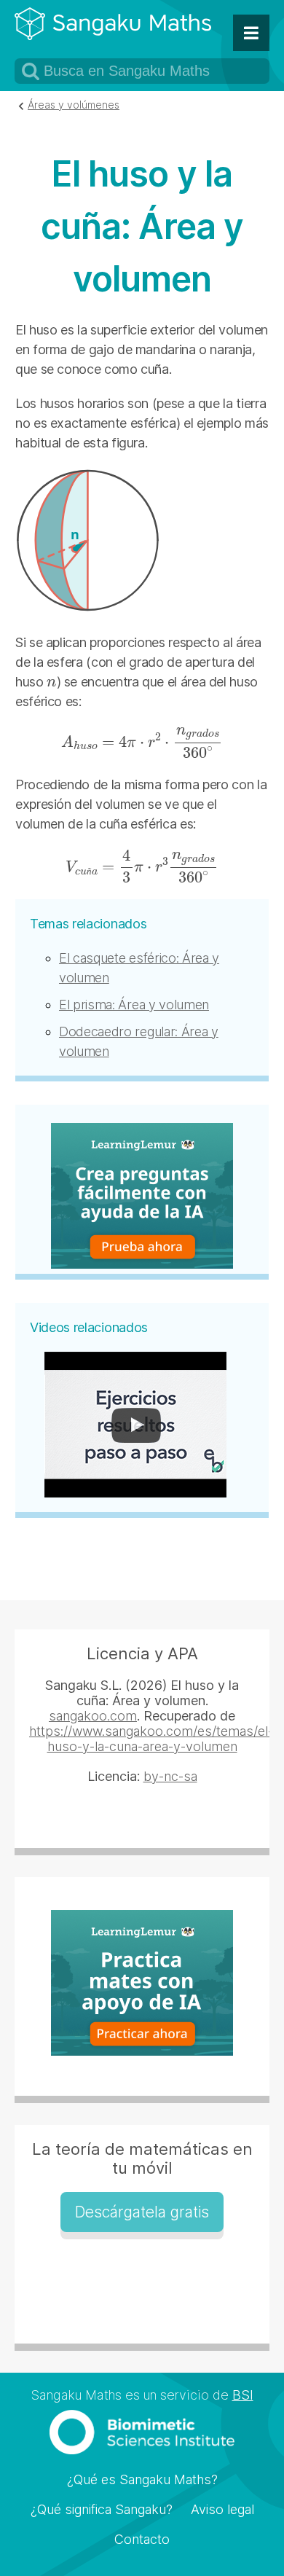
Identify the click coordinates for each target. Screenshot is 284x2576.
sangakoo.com (93, 1716)
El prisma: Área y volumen (134, 1005)
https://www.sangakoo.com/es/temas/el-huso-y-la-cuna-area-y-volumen (151, 1739)
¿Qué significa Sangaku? (102, 2509)
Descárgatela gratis (142, 2212)
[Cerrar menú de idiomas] (251, 33)
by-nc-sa (170, 1776)
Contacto (142, 2539)
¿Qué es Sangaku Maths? (142, 2479)
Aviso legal (222, 2509)
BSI (243, 2395)
